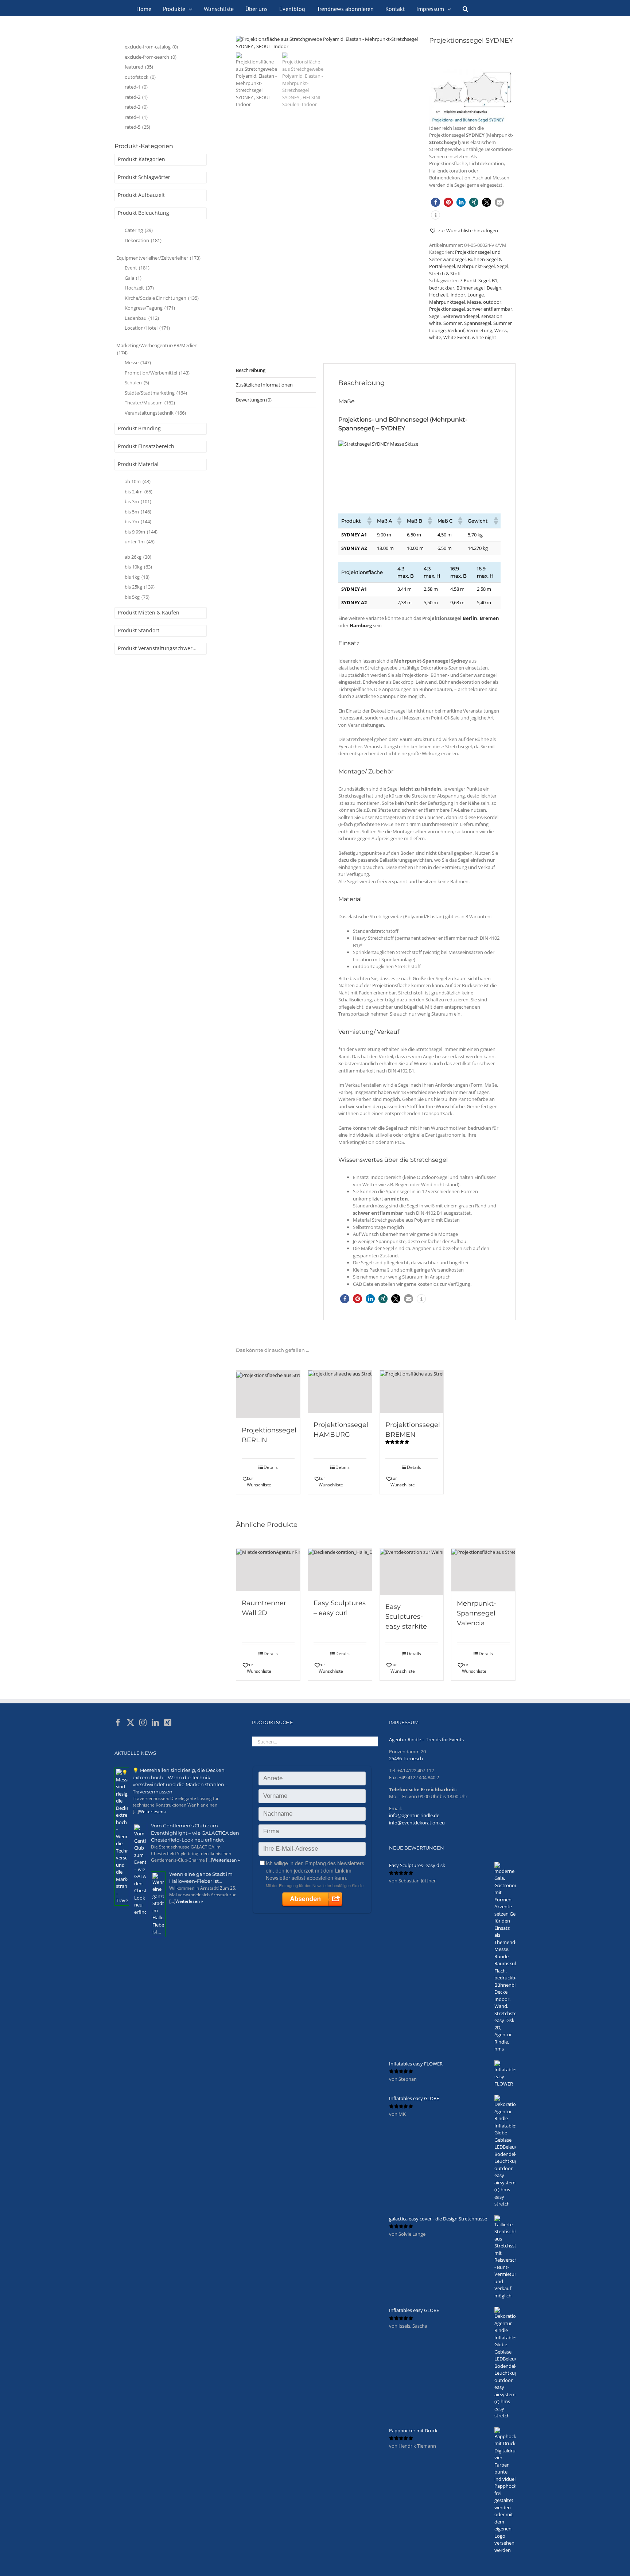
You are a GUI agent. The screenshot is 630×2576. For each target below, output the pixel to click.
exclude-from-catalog (151, 47)
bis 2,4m (139, 492)
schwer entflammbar (490, 309)
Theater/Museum (150, 403)
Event (137, 268)
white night (484, 337)
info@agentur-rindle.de (414, 1815)
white (435, 337)
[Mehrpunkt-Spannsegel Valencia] (483, 1570)
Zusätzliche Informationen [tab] (264, 385)
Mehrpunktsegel (447, 302)
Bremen (489, 618)
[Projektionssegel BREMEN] (412, 1392)
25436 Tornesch (406, 1758)
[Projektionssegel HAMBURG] (340, 1392)
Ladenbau (142, 318)
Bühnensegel (470, 288)
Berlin (470, 618)
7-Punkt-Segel (475, 280)
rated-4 (136, 117)
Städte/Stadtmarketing (156, 393)
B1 (495, 280)
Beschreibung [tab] (251, 370)
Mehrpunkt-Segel (476, 266)
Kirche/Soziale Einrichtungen (162, 298)
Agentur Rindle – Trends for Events (426, 1739)
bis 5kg (137, 597)
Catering (139, 230)
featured (139, 67)
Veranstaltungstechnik (155, 413)
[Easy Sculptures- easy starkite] (412, 1572)
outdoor (492, 302)
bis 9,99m (141, 532)
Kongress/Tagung (150, 308)
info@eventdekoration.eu (417, 1823)
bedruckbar (442, 288)
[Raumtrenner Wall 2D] (268, 1570)
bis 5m (138, 512)
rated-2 (136, 97)
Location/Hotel (147, 328)
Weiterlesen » (153, 1811)
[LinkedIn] (155, 1723)
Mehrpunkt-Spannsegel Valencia (477, 1613)
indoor (458, 295)
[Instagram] (143, 1723)
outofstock (140, 77)
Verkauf (456, 330)
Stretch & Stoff (445, 273)
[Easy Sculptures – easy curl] (340, 1570)
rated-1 (136, 87)
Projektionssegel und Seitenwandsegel (465, 256)
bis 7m (138, 521)
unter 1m (140, 542)
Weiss (501, 330)
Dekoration (143, 240)
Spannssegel (478, 323)
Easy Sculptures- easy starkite (406, 1617)
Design (494, 288)
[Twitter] (131, 1723)
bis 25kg (140, 587)
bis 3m (138, 501)
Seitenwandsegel (461, 316)
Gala (133, 278)
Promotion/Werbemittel (157, 373)
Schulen (137, 383)
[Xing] (168, 1723)
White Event (456, 337)
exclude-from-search (151, 57)
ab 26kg (138, 557)
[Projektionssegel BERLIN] (268, 1394)
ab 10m (138, 481)
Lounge (476, 295)
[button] (465, 8)
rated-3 (136, 107)
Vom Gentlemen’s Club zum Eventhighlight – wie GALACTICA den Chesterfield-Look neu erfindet (195, 1833)
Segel (503, 266)
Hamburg (360, 625)
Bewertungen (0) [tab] (254, 400)
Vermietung (479, 330)
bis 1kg (137, 577)
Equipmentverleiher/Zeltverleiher (158, 258)
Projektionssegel (447, 309)
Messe (474, 302)
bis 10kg (138, 567)
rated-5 (137, 127)
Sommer (453, 323)
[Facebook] (118, 1723)
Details (271, 1467)
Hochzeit (439, 295)
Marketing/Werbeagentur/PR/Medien (157, 349)
